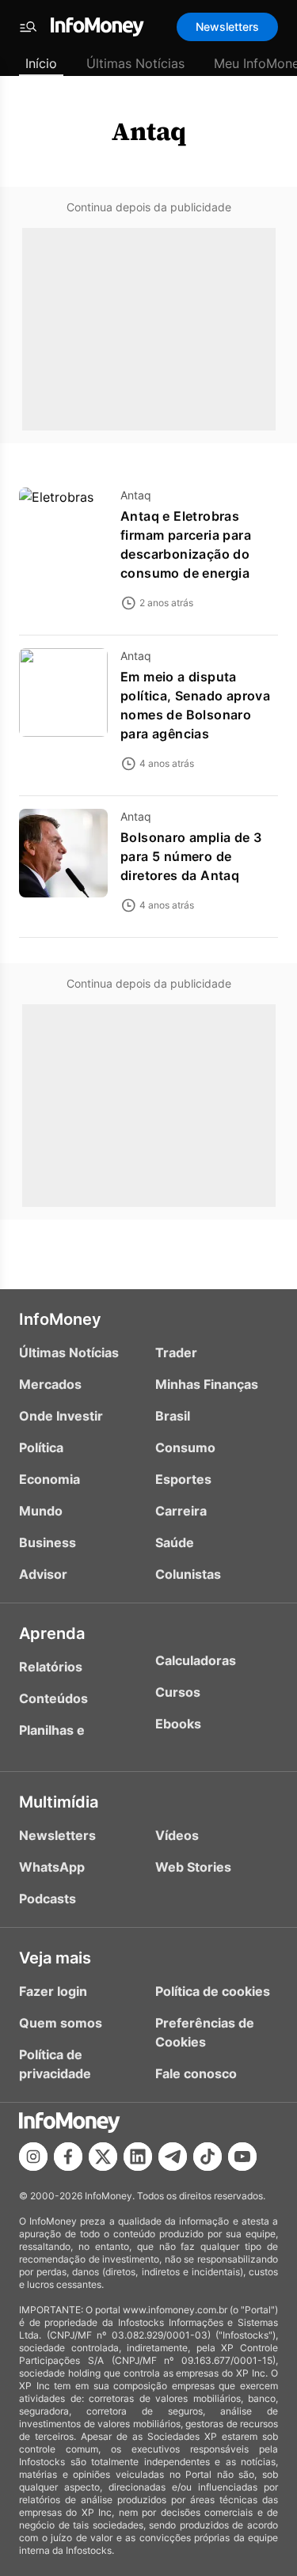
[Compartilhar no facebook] (68, 2157)
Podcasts (48, 1899)
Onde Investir (61, 1416)
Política (41, 1447)
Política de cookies (213, 1991)
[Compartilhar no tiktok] (208, 2157)
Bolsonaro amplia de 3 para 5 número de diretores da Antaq (191, 856)
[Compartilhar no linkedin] (138, 2157)
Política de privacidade (55, 2064)
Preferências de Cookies (205, 2032)
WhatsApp (52, 1867)
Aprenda (52, 1633)
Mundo (41, 1511)
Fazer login (53, 1991)
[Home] (97, 27)
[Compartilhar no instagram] (33, 2157)
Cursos (178, 1692)
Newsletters (227, 27)
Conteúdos (53, 1698)
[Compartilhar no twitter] (103, 2157)
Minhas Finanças (207, 1384)
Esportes (183, 1479)
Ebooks (178, 1724)
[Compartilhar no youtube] (242, 2157)
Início (41, 63)
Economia (49, 1479)
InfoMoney (60, 1319)
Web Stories (193, 1867)
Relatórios (51, 1667)
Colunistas (188, 1574)
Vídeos (177, 1835)
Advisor (43, 1574)
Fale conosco (196, 2073)
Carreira (181, 1511)
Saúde (175, 1542)
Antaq (149, 131)
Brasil (173, 1416)
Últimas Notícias (135, 63)
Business (48, 1542)
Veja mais (55, 1958)
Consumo (185, 1447)
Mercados (50, 1384)
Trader (176, 1352)
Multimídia (59, 1802)
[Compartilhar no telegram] (173, 2157)
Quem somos (61, 2023)
